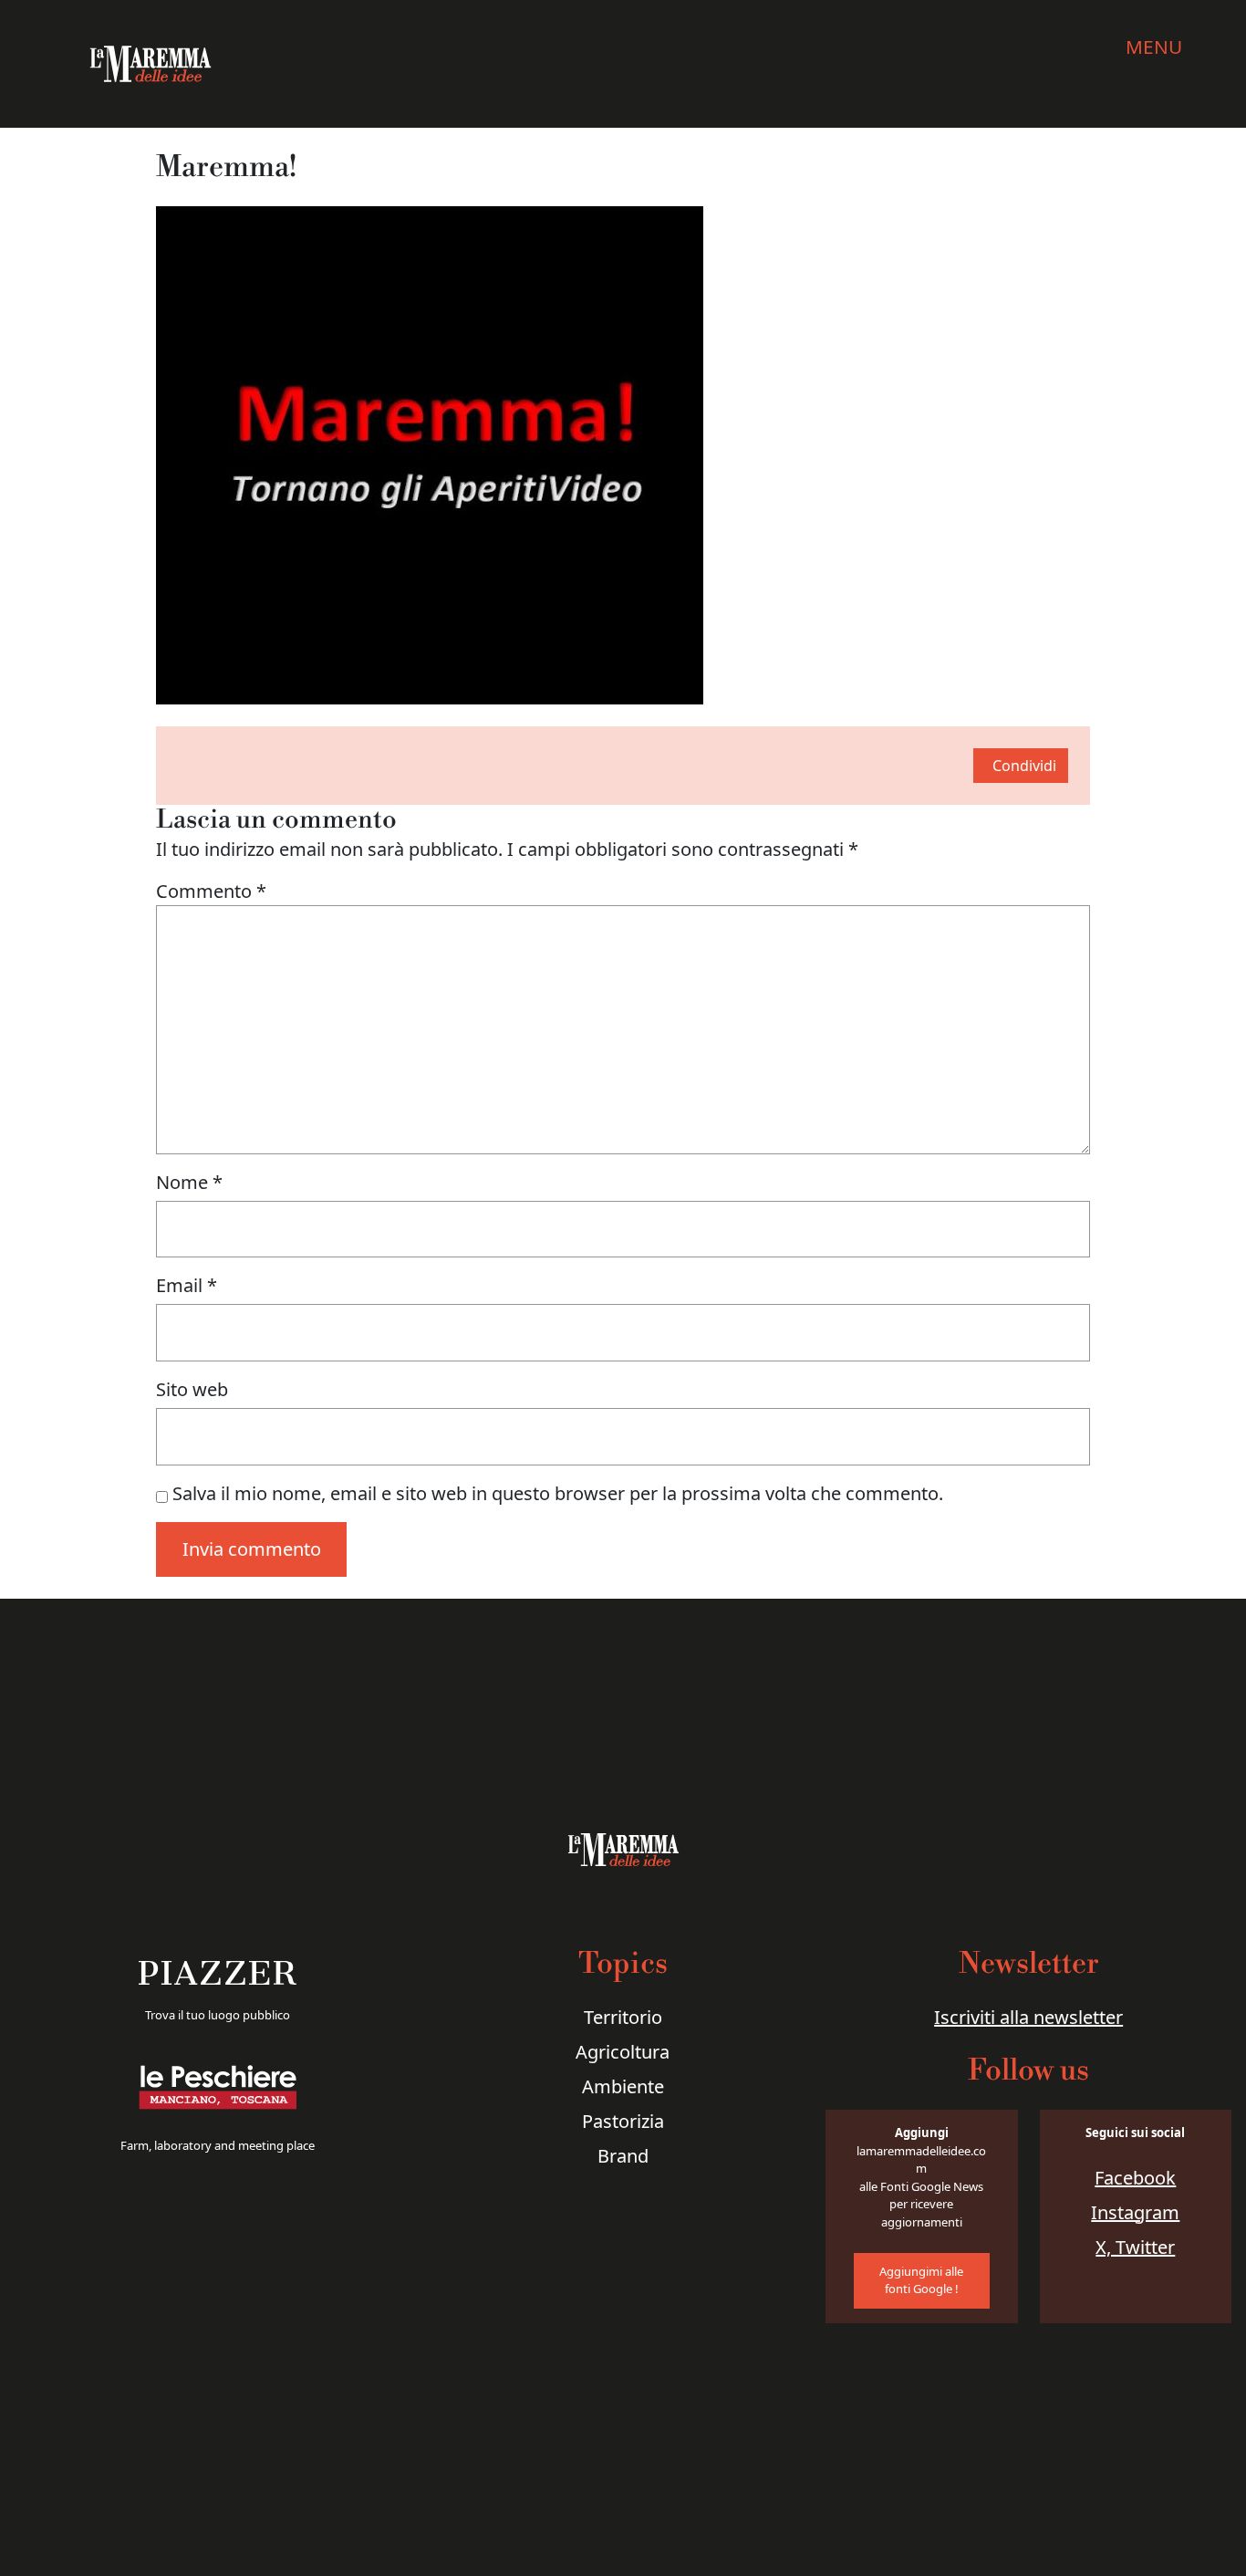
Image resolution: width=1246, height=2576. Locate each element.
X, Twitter (1135, 2247)
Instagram (1135, 2212)
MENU (1154, 47)
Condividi (1024, 766)
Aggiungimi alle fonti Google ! (921, 2280)
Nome (189, 1182)
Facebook (1135, 2178)
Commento (211, 891)
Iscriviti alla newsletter (1028, 2017)
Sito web (192, 1389)
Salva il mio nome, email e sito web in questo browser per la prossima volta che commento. (558, 1493)
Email (187, 1285)
